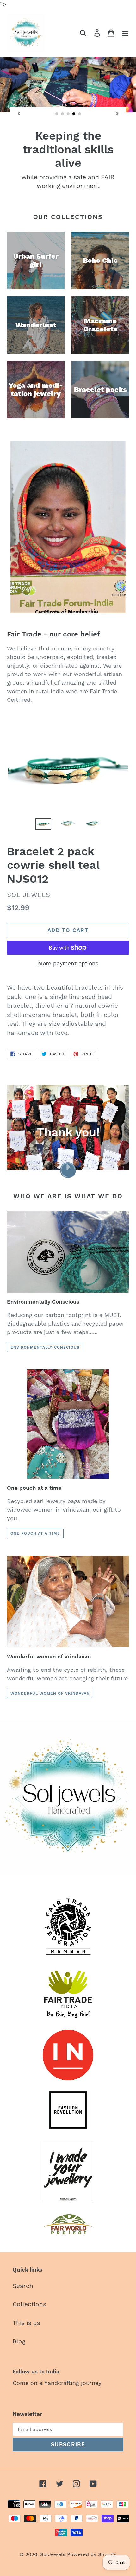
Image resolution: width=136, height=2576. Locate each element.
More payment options (68, 963)
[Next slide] (117, 114)
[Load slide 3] (68, 114)
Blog (19, 2341)
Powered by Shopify (92, 2554)
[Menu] (125, 33)
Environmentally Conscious (45, 1347)
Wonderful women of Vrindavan (50, 1693)
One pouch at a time (35, 1533)
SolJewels (53, 2554)
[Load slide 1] (57, 114)
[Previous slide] (19, 114)
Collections (29, 2304)
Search (23, 2286)
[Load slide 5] (80, 114)
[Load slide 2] (63, 114)
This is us (26, 2323)
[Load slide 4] (74, 114)
